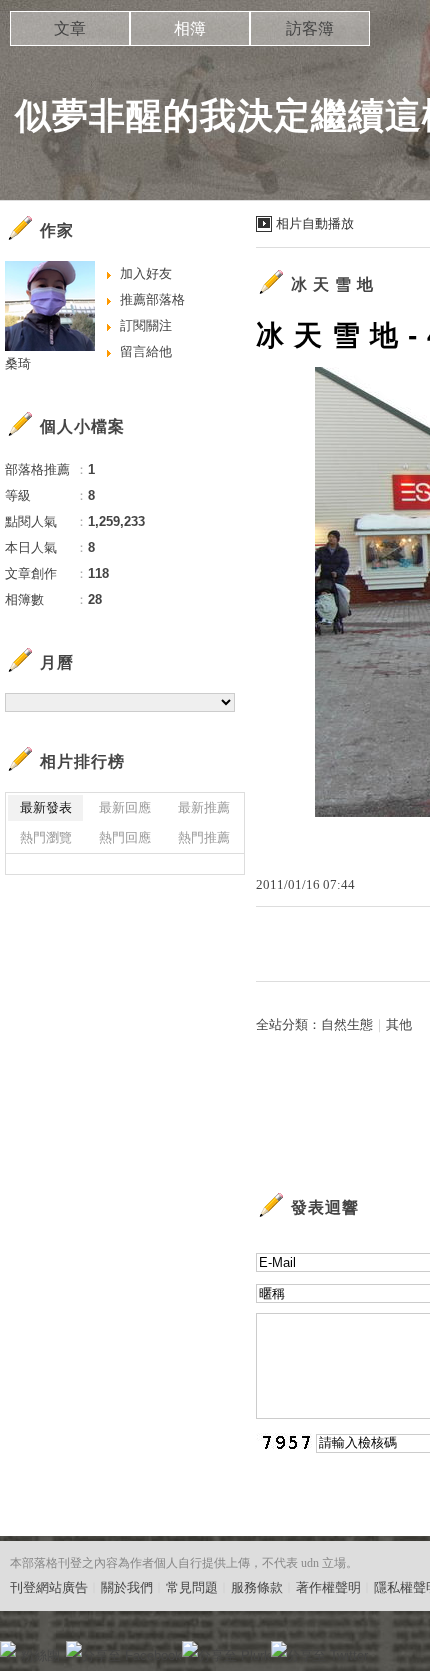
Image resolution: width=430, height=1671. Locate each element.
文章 (70, 28)
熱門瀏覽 (46, 837)
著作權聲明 (328, 1587)
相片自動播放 (315, 223)
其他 (399, 1024)
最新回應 (125, 807)
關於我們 (127, 1587)
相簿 (190, 28)
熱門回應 (125, 837)
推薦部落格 (152, 299)
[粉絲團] (8, 1649)
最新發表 (46, 807)
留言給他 (146, 351)
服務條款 (257, 1587)
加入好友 (146, 273)
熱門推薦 (204, 837)
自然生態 (347, 1024)
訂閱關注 (146, 325)
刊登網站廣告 (49, 1587)
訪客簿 (310, 28)
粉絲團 (40, 1655)
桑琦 (18, 363)
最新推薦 (204, 807)
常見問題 (192, 1587)
